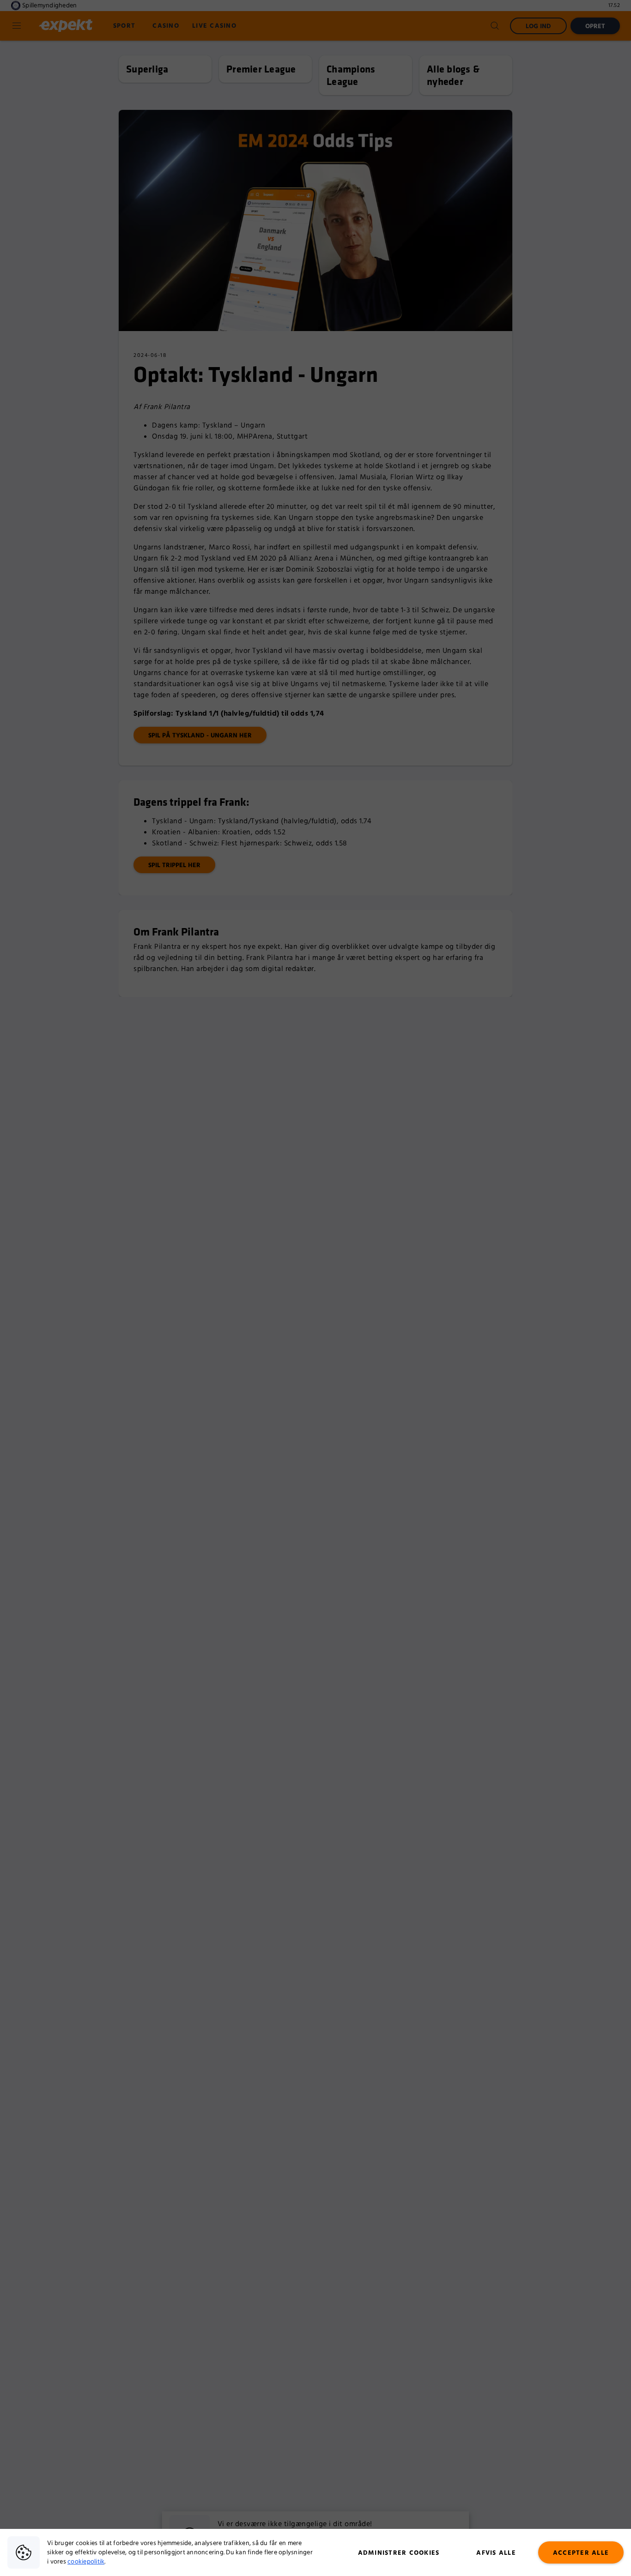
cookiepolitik (86, 2562)
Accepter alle (581, 2553)
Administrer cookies (399, 2553)
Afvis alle (496, 2553)
